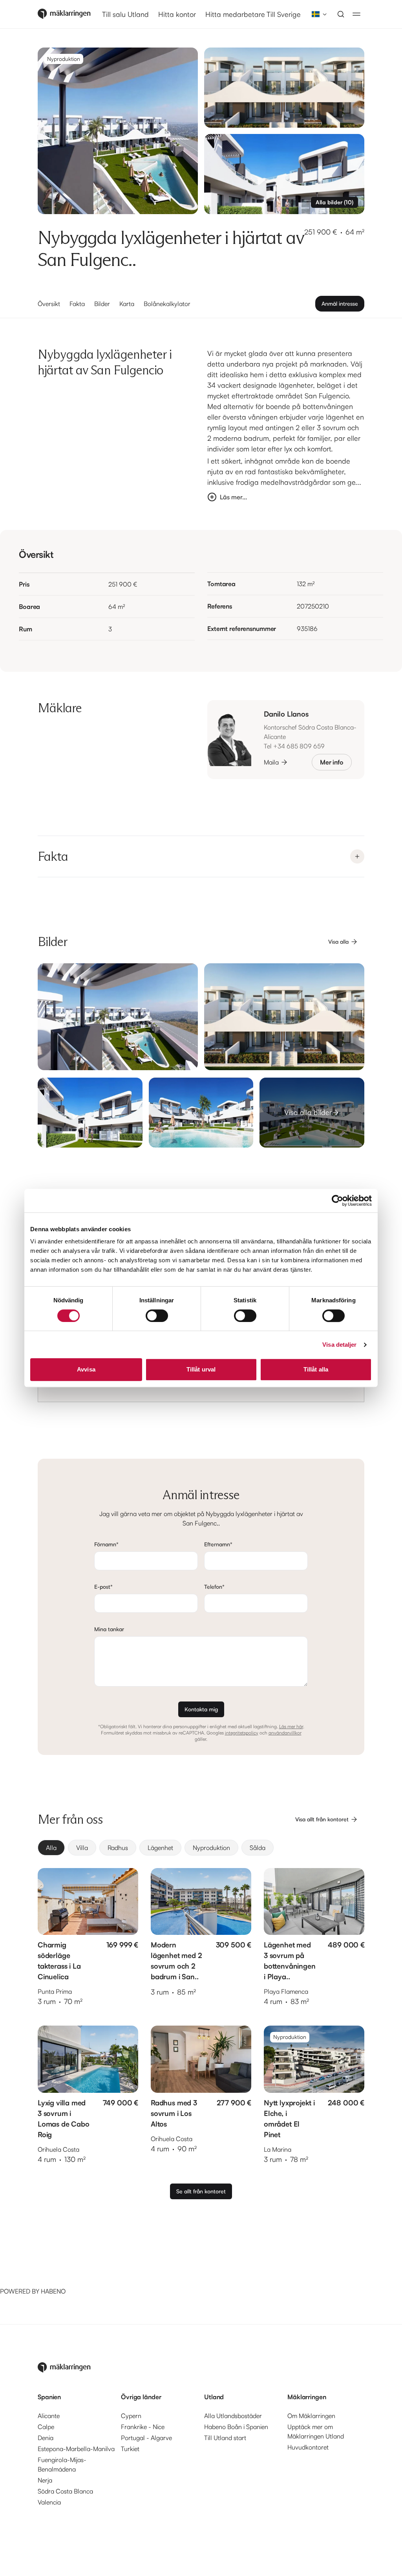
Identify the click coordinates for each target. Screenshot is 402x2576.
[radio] (51, 1848)
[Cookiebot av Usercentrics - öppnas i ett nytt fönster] (337, 1201)
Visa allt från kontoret (322, 1819)
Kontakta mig (201, 1709)
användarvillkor (285, 1733)
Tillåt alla (316, 1369)
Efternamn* (218, 1544)
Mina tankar (109, 1629)
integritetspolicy (242, 1733)
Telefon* (214, 1587)
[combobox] (317, 14)
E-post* (103, 1587)
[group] (201, 1848)
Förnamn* (106, 1544)
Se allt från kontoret (201, 2191)
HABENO (53, 2291)
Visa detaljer (339, 1345)
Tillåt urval (201, 1369)
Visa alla (338, 941)
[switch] (157, 1316)
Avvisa (86, 1369)
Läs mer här (291, 1726)
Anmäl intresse (340, 303)
